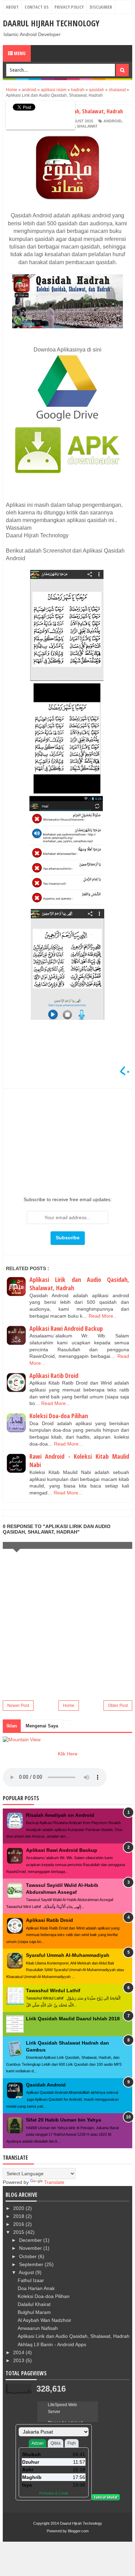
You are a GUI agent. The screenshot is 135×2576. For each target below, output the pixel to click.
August (27, 2272)
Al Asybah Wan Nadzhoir (44, 2320)
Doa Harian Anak (36, 2288)
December (31, 2240)
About (12, 7)
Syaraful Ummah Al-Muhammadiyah (68, 1955)
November (31, 2248)
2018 (19, 2216)
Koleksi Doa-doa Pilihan (59, 1416)
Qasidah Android (46, 2085)
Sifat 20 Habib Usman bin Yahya (64, 2120)
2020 (19, 2208)
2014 (19, 2352)
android (112, 121)
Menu (19, 53)
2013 (19, 2360)
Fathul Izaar (31, 2280)
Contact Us (37, 7)
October (29, 2256)
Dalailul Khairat (34, 2304)
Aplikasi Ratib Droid (54, 1376)
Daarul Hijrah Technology (51, 23)
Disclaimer (101, 7)
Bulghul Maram (34, 2312)
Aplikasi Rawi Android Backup (66, 1328)
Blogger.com (78, 2531)
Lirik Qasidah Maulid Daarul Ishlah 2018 (73, 2019)
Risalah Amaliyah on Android (60, 1815)
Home (69, 1706)
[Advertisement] (67, 1140)
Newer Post (18, 1706)
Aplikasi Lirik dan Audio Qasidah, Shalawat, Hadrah (74, 2336)
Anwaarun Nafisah (38, 2328)
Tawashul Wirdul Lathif (53, 1990)
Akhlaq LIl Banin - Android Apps (52, 2344)
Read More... (103, 1316)
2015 (19, 2232)
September (32, 2264)
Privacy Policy (69, 7)
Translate (54, 2182)
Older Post (118, 1706)
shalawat (87, 126)
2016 (19, 2224)
